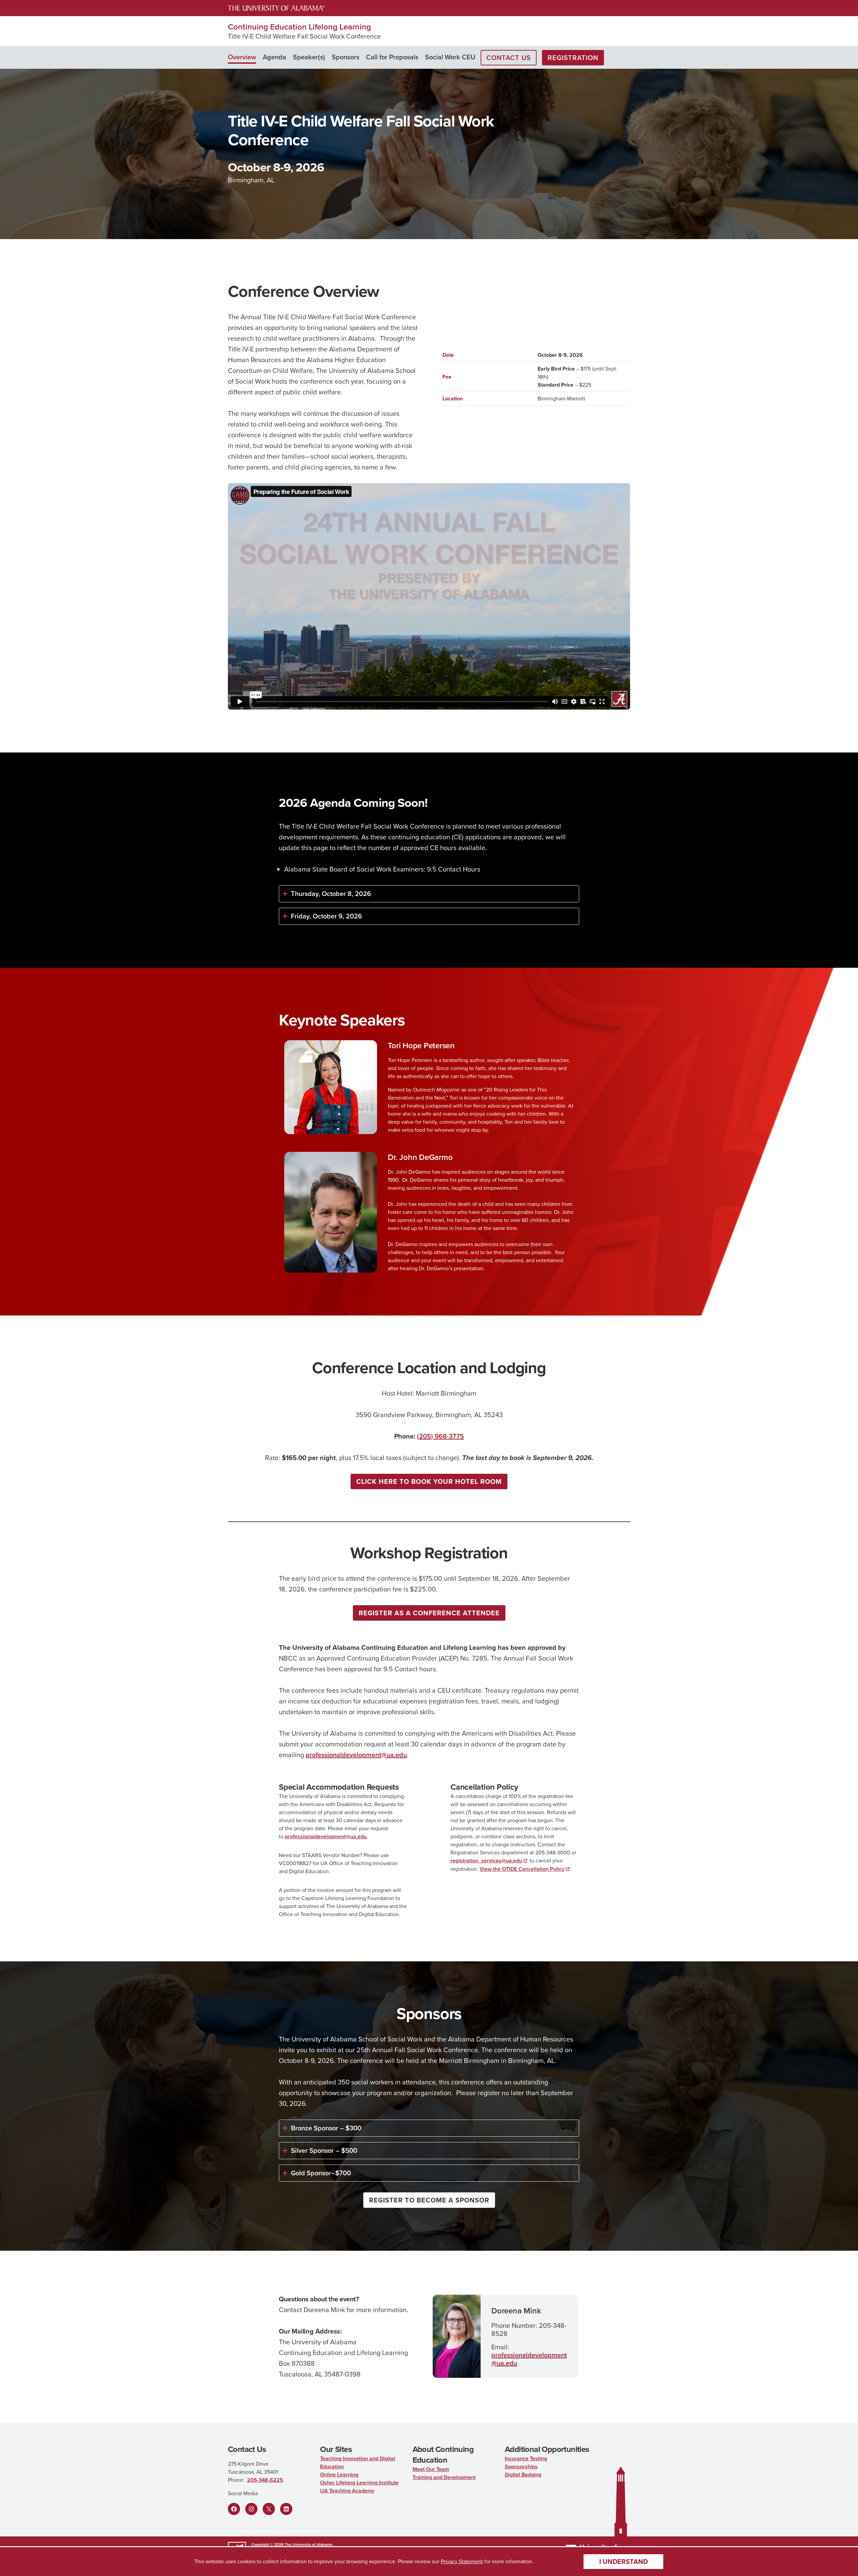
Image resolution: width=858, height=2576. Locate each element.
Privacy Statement (462, 2561)
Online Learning (339, 2475)
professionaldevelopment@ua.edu (356, 1755)
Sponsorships (521, 2467)
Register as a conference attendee (429, 1613)
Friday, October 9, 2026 (326, 916)
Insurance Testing (526, 2458)
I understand (624, 2562)
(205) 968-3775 (440, 1436)
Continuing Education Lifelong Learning (299, 27)
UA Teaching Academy (347, 2491)
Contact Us (509, 58)
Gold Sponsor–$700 (321, 2173)
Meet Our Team (431, 2469)
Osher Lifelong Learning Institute (359, 2483)
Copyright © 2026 (267, 2544)
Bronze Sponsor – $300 (326, 2128)
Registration (573, 58)
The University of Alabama (308, 2544)
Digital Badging (523, 2475)
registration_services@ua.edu (486, 1861)
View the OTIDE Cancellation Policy (522, 1869)
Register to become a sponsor (429, 2200)
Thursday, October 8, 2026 (331, 894)
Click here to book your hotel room (429, 1481)
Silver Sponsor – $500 (324, 2150)
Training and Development (444, 2477)
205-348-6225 (265, 2480)
